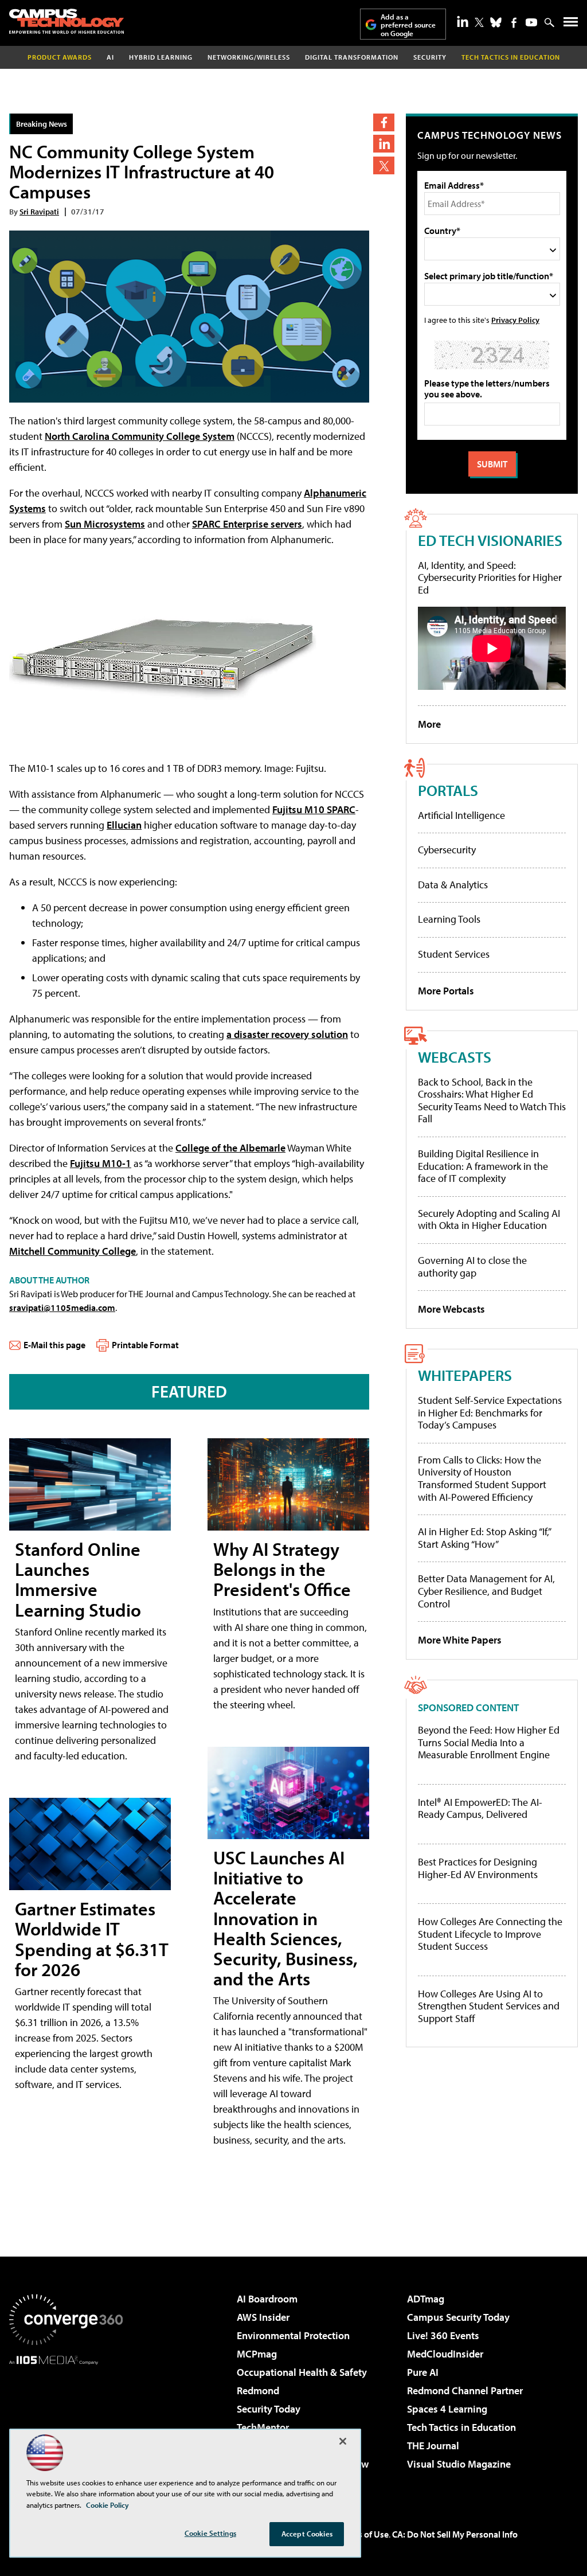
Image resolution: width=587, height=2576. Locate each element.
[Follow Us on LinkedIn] (463, 21)
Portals (448, 790)
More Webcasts (451, 1309)
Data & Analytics (453, 885)
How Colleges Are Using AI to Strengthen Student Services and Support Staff (489, 2006)
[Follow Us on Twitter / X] (479, 22)
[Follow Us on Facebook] (514, 23)
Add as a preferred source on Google (408, 25)
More (429, 724)
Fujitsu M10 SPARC (314, 809)
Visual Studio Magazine (459, 2464)
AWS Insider (263, 2317)
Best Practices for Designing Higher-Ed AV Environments (478, 1868)
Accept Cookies (307, 2534)
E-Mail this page (54, 1345)
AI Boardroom (267, 2299)
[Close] (343, 2441)
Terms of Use (363, 2534)
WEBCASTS (455, 1057)
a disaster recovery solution (287, 1034)
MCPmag (257, 2354)
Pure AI (423, 2372)
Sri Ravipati (39, 211)
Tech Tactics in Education (461, 2427)
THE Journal (433, 2446)
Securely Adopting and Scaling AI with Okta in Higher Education (489, 1219)
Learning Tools (449, 919)
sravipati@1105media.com (62, 1307)
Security (430, 57)
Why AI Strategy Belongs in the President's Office (282, 1569)
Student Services (454, 954)
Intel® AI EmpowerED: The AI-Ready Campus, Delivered (480, 1808)
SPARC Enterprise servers (247, 524)
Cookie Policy (107, 2505)
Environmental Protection (293, 2335)
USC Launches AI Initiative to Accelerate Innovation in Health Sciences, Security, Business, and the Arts (285, 1918)
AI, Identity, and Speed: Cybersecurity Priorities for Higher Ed (490, 577)
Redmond (258, 2390)
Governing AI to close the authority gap (472, 1266)
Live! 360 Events (443, 2335)
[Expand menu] (571, 24)
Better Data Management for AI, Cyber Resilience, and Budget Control (486, 1591)
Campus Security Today (458, 2317)
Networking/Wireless (249, 57)
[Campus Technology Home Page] (66, 21)
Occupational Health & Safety (302, 2372)
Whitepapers (465, 1375)
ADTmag (426, 2299)
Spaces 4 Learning (447, 2409)
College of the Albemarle (230, 1148)
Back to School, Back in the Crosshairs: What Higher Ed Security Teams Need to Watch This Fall (492, 1100)
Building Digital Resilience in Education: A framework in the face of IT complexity (483, 1166)
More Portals (446, 991)
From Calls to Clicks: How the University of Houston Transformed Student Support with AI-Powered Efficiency (482, 1478)
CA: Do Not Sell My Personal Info (455, 2534)
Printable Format (145, 1345)
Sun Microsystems (105, 524)
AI (110, 57)
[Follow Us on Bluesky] (496, 22)
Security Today (269, 2409)
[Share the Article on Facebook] (384, 122)
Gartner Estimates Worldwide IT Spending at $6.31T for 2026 (92, 1939)
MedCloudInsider (445, 2354)
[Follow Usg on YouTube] (531, 22)
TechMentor (263, 2427)
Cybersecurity (447, 850)
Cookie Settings (210, 2533)
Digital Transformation (352, 57)
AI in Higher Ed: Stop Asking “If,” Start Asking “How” (484, 1538)
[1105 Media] (66, 2423)
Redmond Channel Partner (465, 2390)
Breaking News (42, 124)
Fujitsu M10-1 (101, 1163)
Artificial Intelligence (461, 815)
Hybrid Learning (161, 57)
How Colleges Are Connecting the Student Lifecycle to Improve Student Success (490, 1934)
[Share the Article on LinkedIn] (384, 144)
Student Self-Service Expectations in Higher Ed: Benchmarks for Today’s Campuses (490, 1412)
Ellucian (124, 825)
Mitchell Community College (73, 1251)
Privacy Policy (515, 320)
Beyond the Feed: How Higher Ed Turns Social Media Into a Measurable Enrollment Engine (489, 1742)
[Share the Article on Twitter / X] (384, 165)
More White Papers (460, 1640)
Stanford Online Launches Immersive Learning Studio (78, 1579)
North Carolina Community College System (140, 436)
